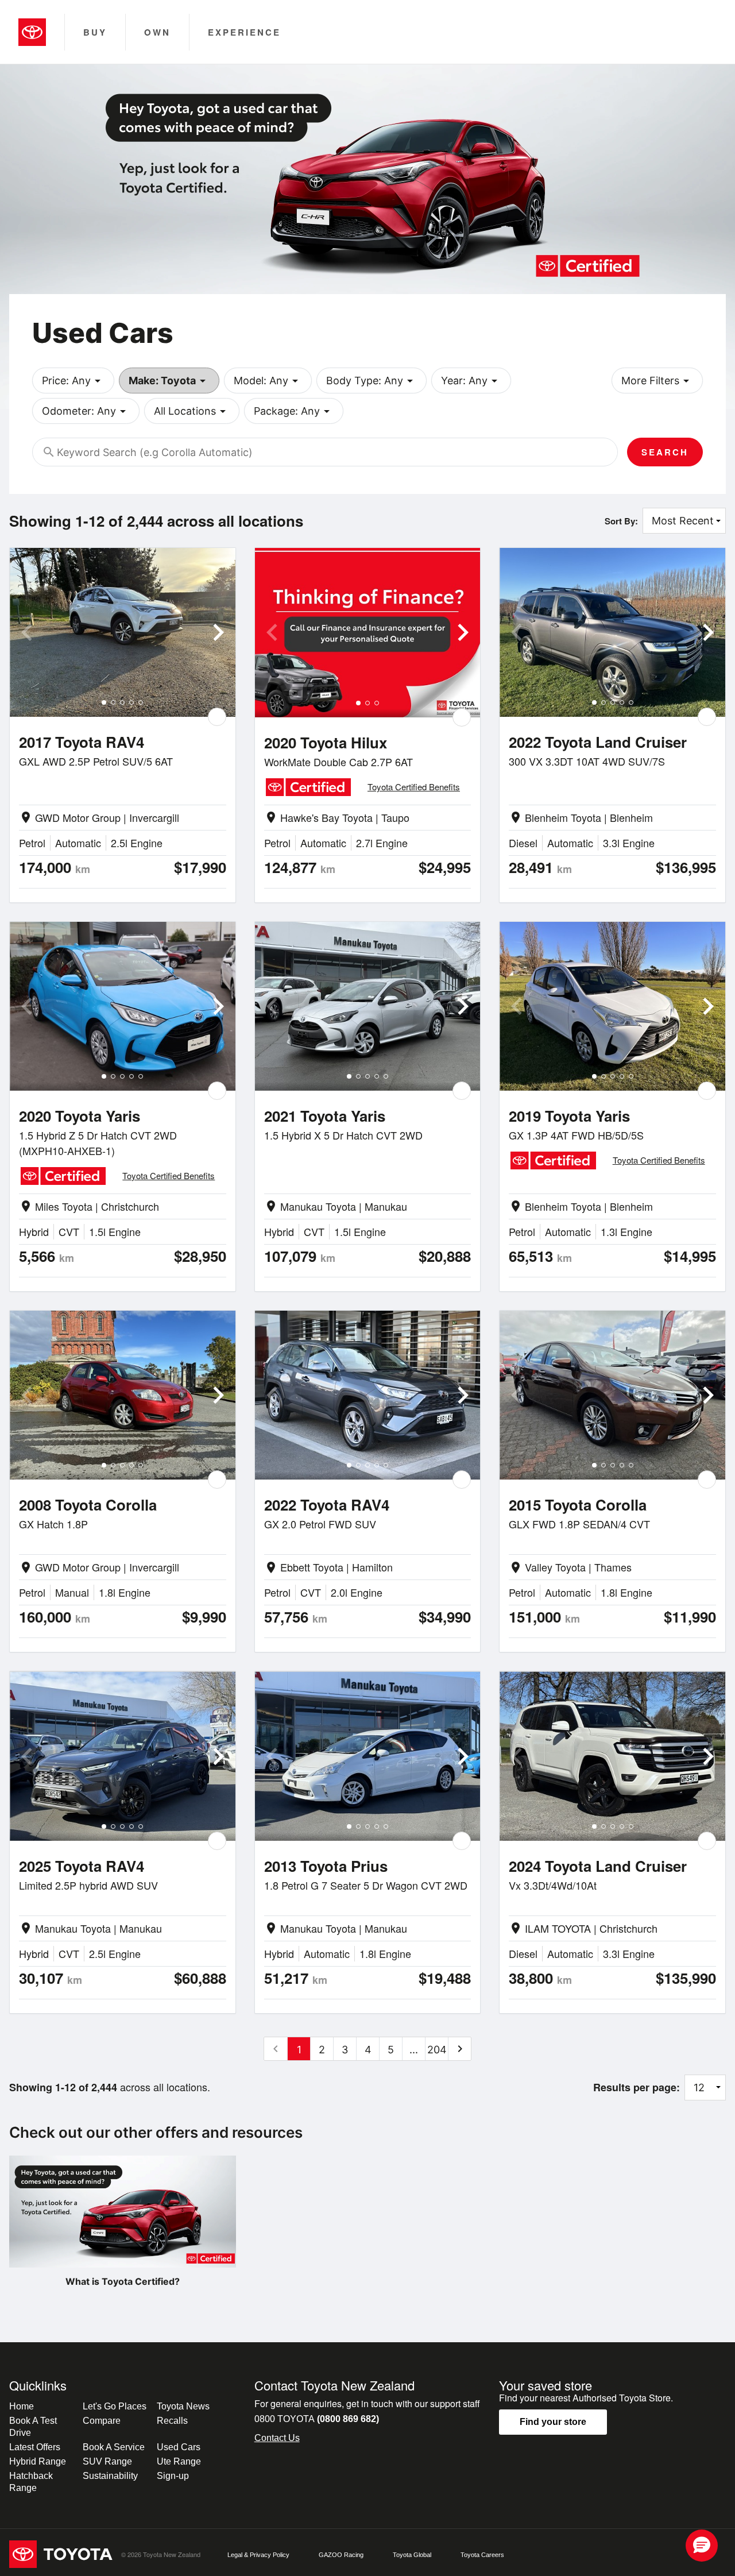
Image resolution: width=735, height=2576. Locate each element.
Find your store (553, 2422)
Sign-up (173, 2476)
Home (22, 2406)
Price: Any (73, 381)
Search (665, 452)
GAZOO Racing (341, 2555)
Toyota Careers (482, 2555)
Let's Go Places (115, 2406)
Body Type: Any (372, 381)
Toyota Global (412, 2555)
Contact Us (277, 2438)
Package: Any (294, 411)
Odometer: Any (86, 411)
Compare (102, 2421)
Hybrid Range (38, 2461)
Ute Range (179, 2461)
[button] (702, 2546)
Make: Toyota (169, 381)
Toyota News (183, 2406)
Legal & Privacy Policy (258, 2555)
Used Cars (179, 2447)
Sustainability (110, 2476)
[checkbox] (217, 717)
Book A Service (114, 2447)
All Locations (192, 411)
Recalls (172, 2421)
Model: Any (268, 381)
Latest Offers (35, 2447)
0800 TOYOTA (317, 2419)
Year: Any (471, 381)
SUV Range (107, 2461)
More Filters (657, 381)
